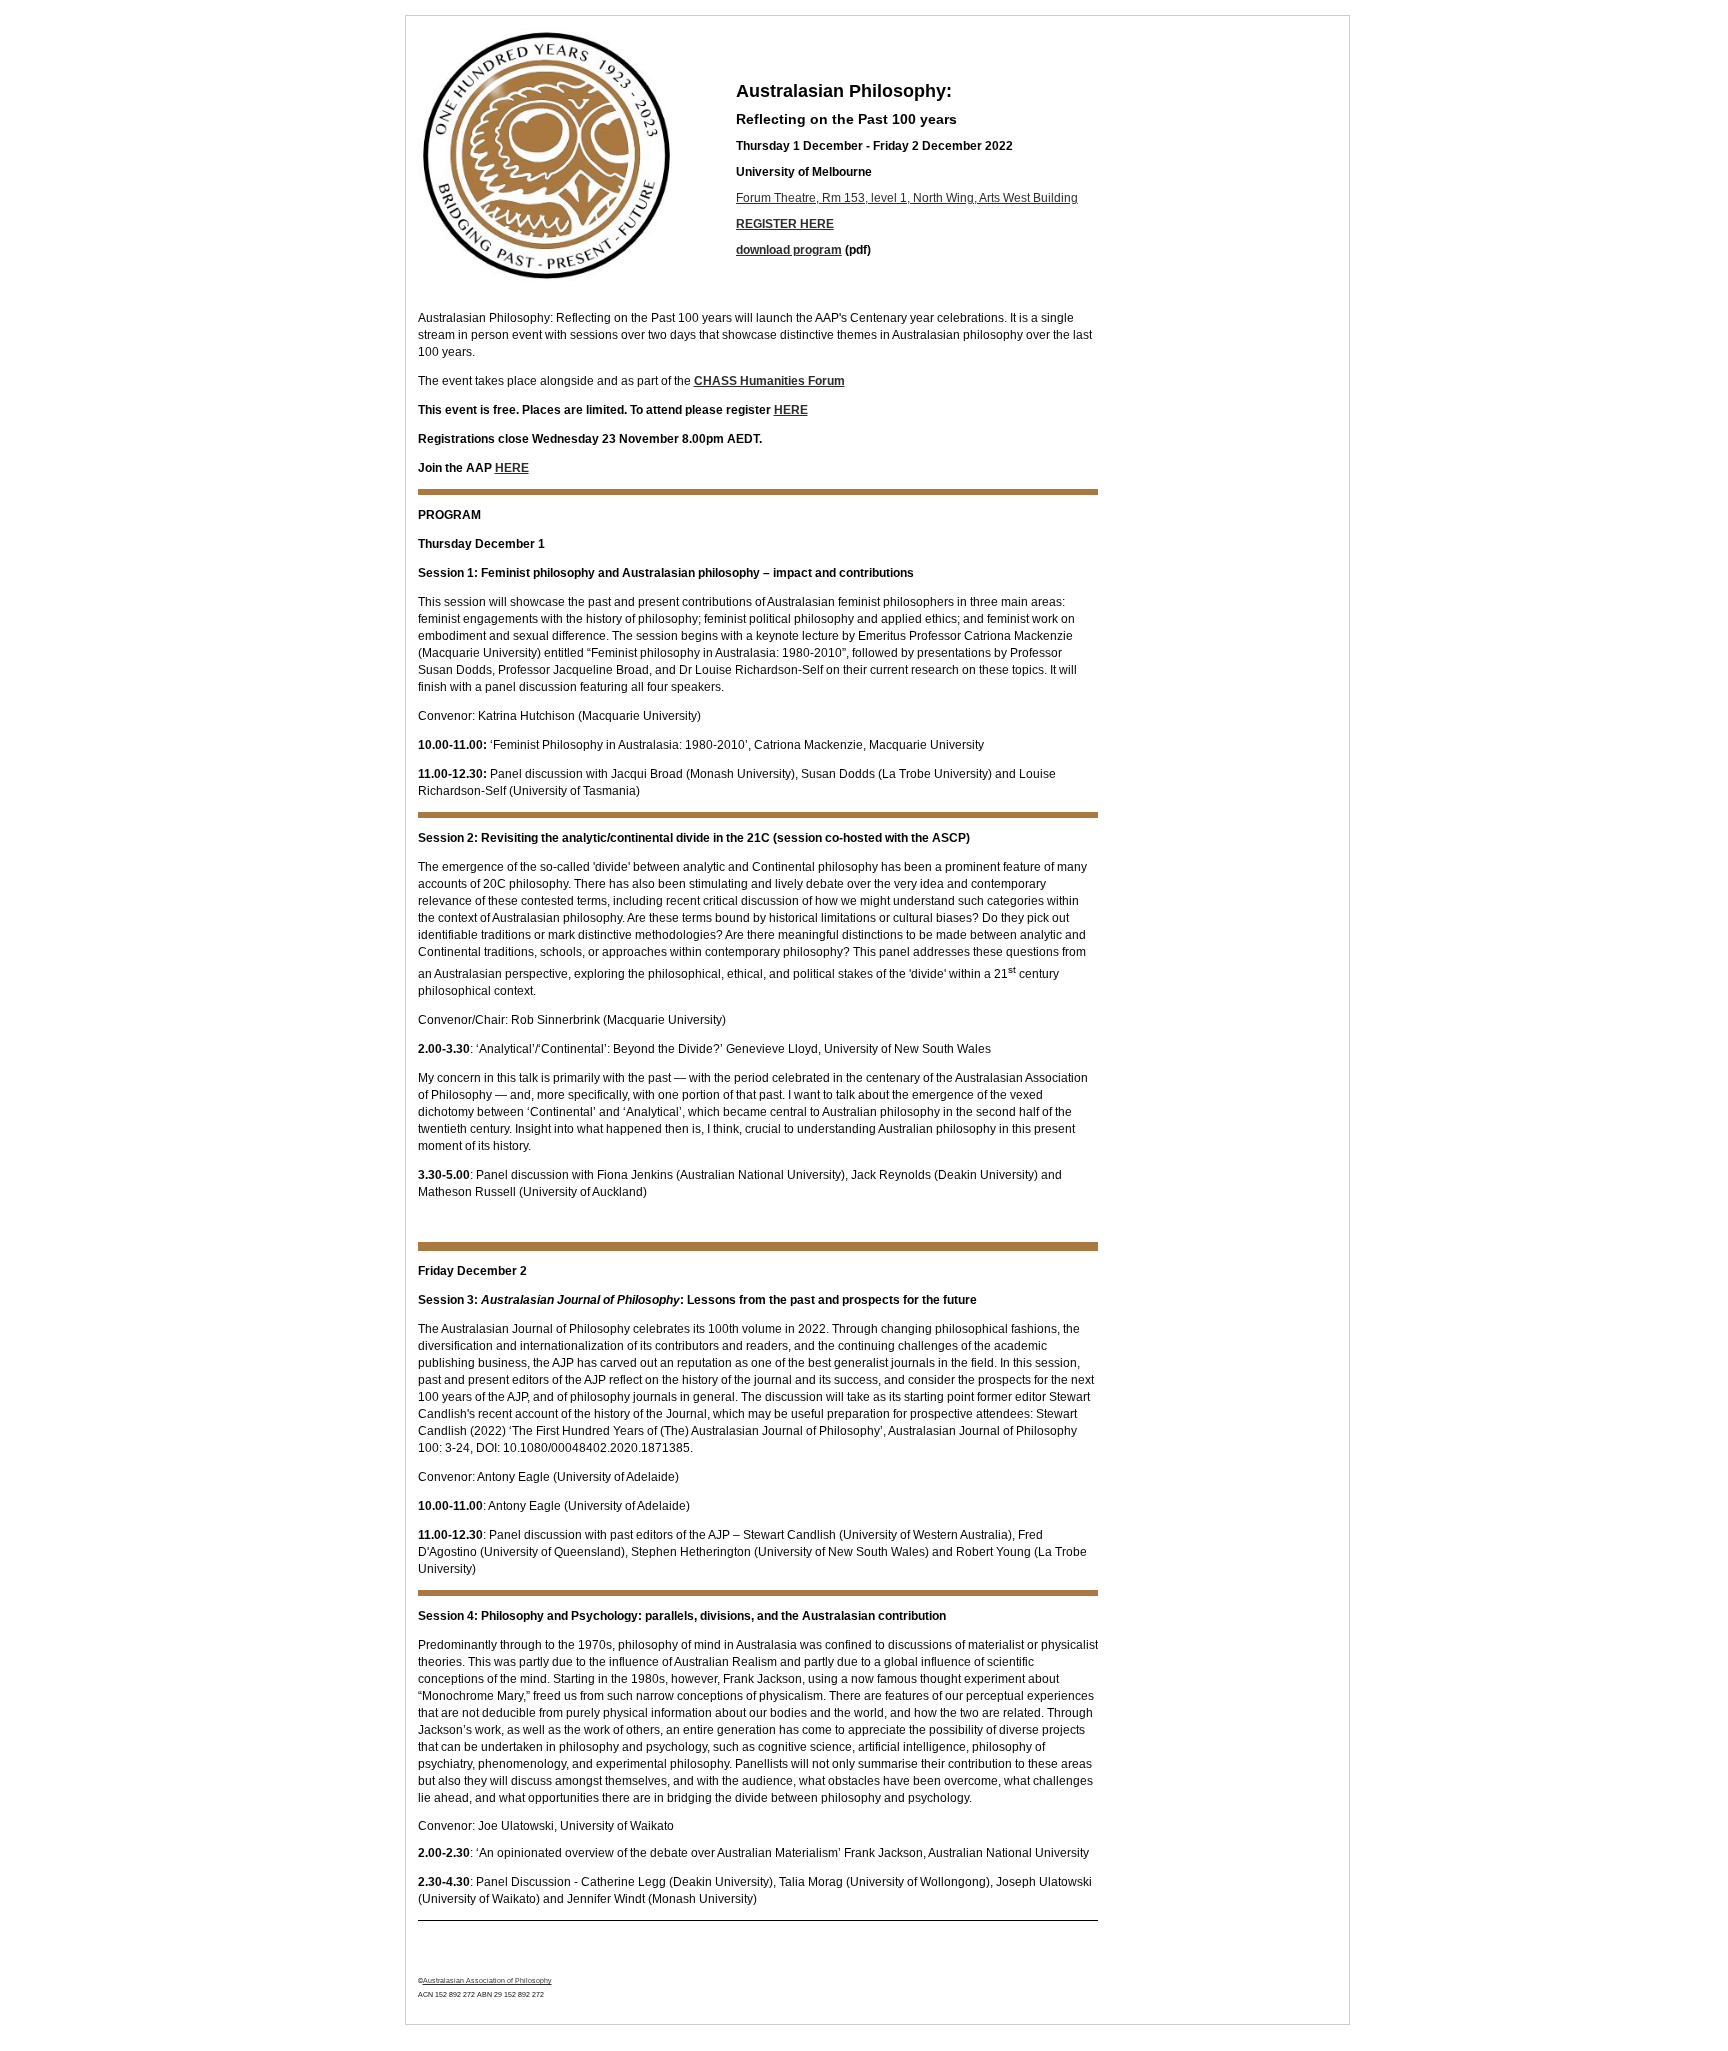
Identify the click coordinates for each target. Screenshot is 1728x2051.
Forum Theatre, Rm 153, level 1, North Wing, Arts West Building (907, 198)
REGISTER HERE (785, 224)
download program (789, 250)
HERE (791, 410)
